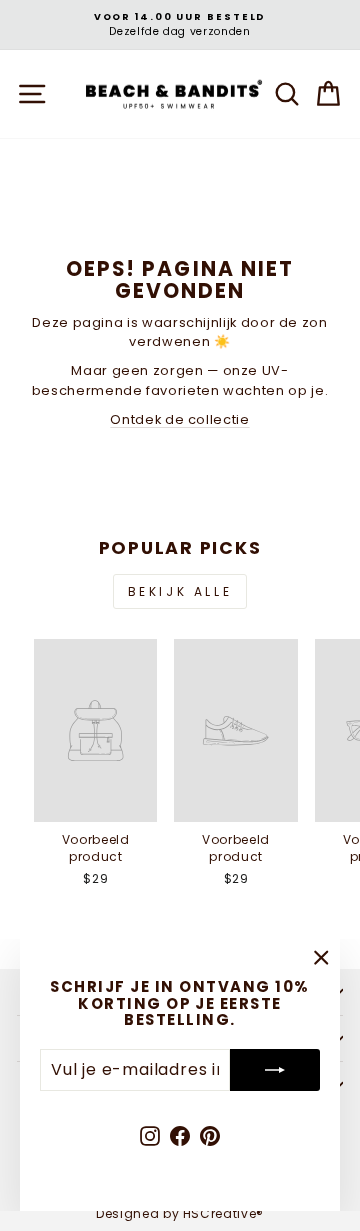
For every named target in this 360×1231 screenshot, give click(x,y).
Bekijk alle (180, 591)
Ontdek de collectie (179, 419)
